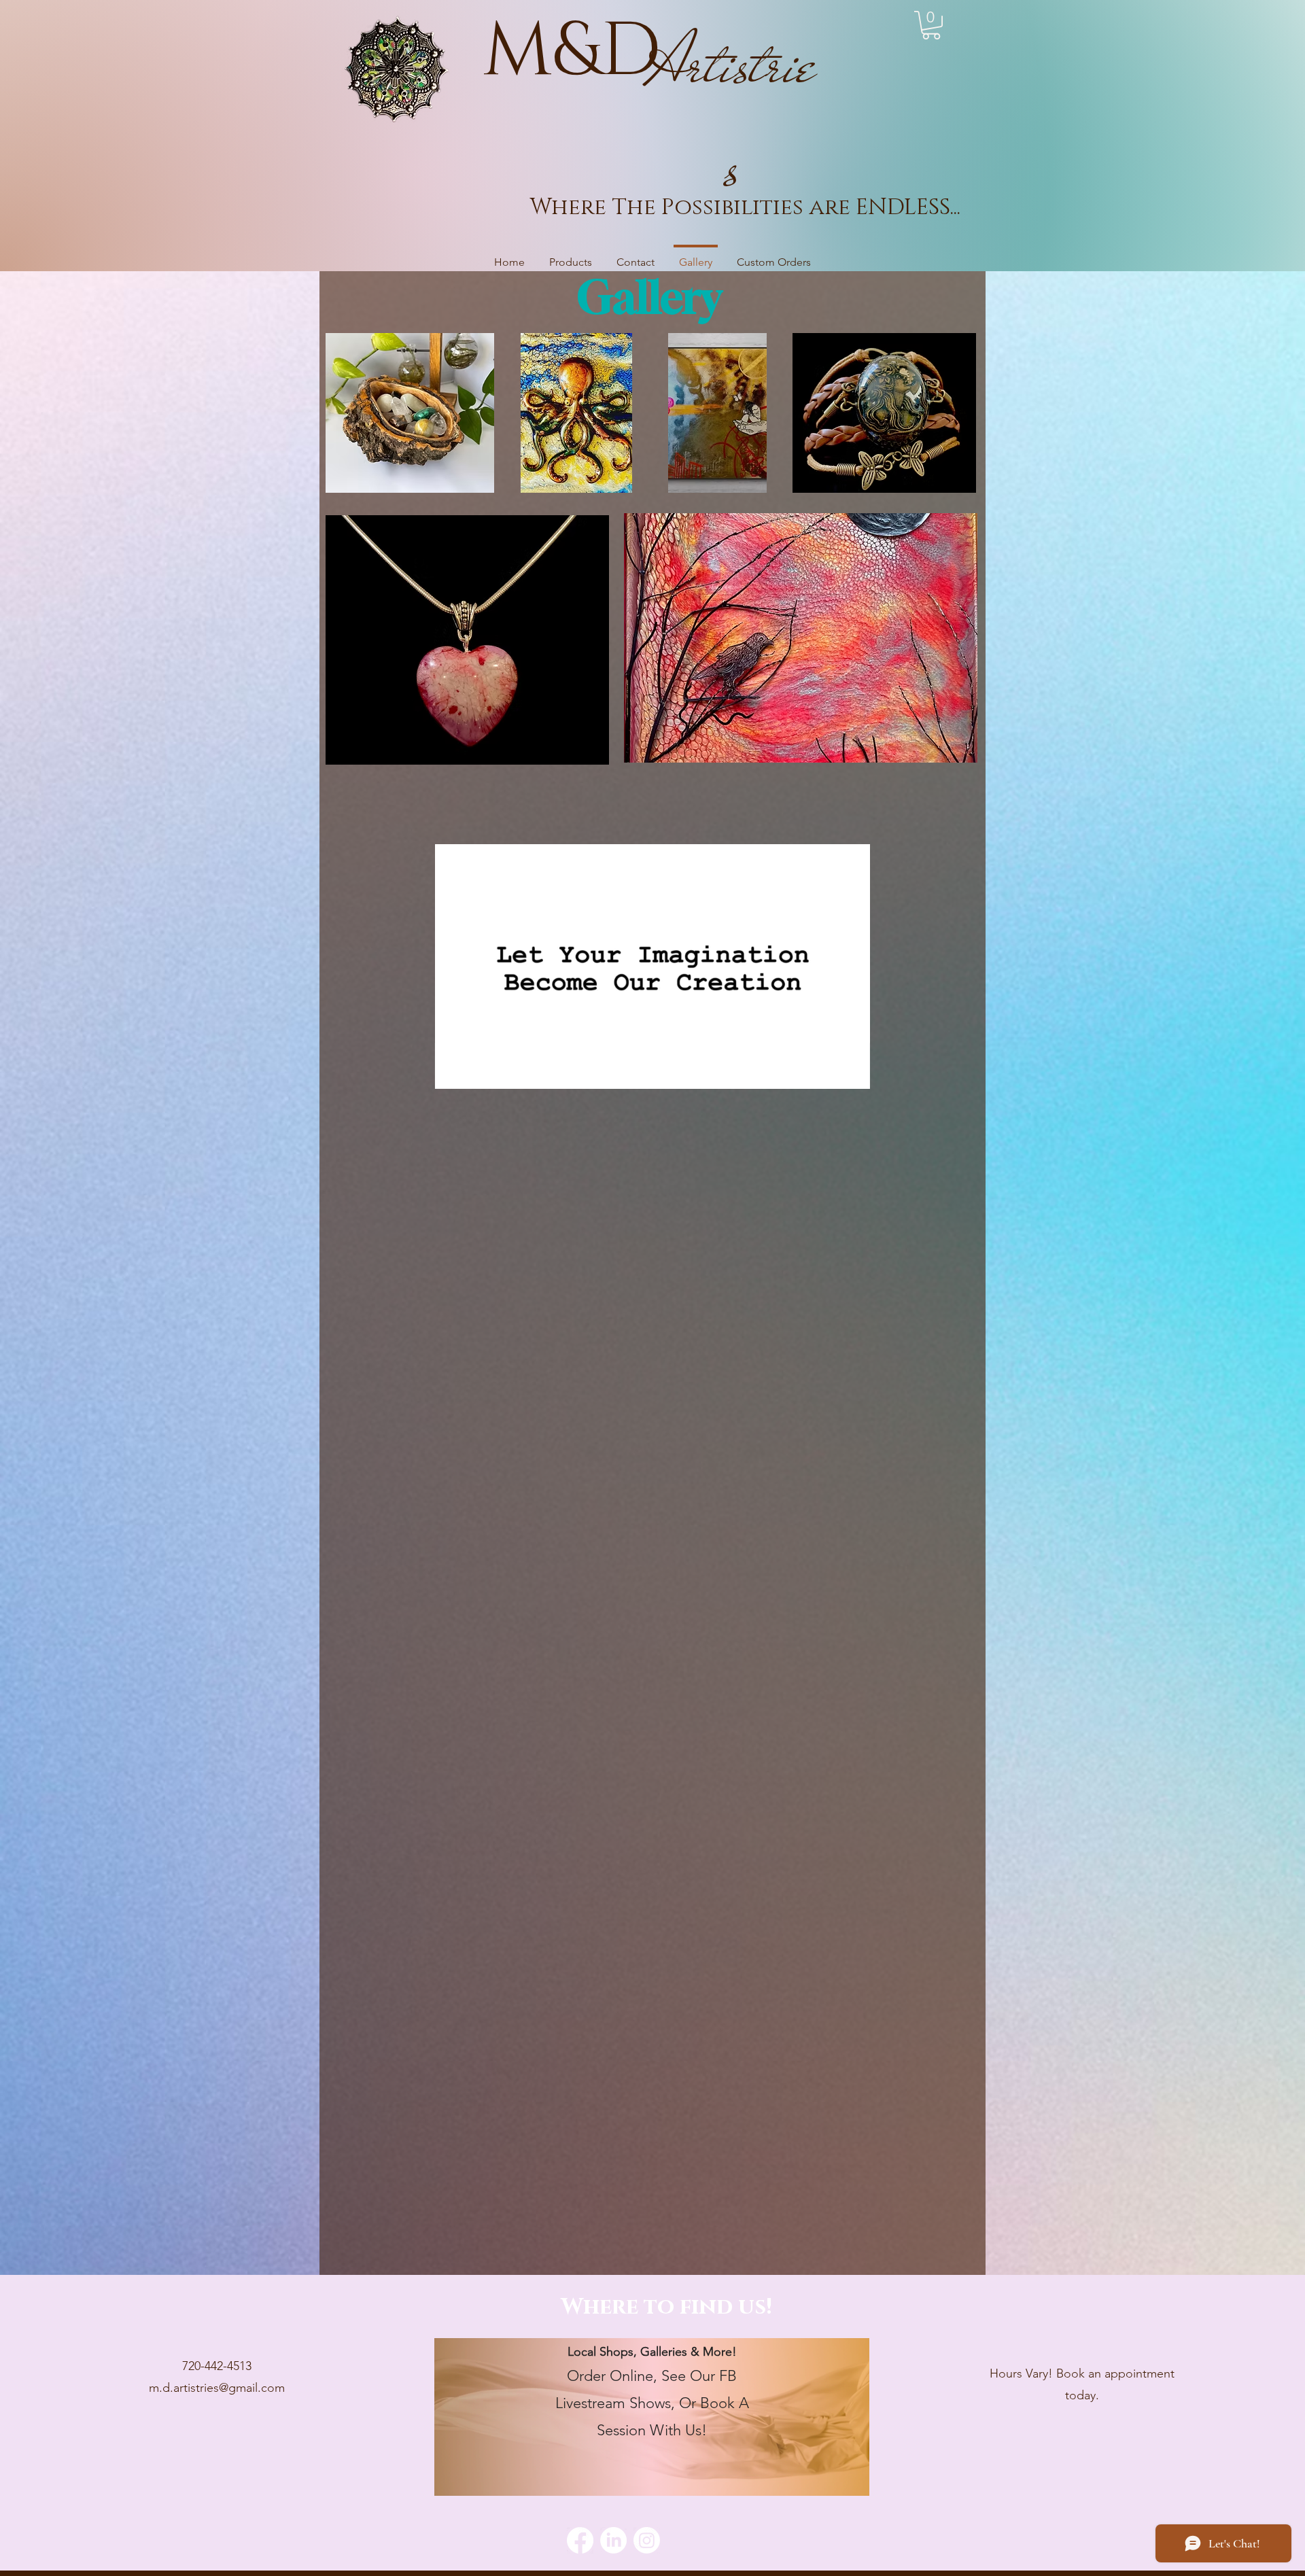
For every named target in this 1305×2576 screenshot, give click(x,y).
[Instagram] (647, 2540)
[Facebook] (580, 2540)
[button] (931, 25)
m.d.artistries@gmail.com (217, 2388)
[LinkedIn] (613, 2540)
